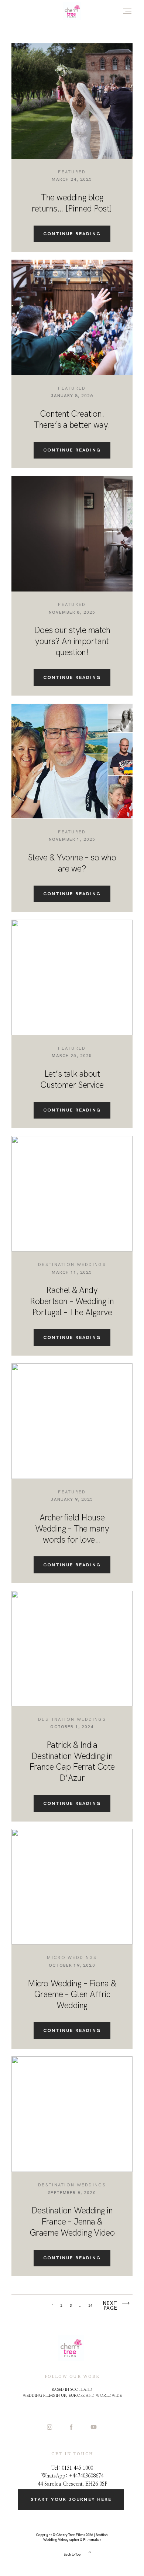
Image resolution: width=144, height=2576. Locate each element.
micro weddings (72, 1957)
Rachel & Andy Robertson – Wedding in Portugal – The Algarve (72, 1301)
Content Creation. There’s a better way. (72, 419)
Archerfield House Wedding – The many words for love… (72, 1529)
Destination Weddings (72, 1264)
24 (90, 2306)
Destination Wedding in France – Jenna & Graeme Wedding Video (72, 2222)
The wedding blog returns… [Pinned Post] (72, 203)
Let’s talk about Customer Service (72, 1079)
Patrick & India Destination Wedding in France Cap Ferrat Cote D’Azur (72, 1761)
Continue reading (72, 234)
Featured (72, 172)
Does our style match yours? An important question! (72, 641)
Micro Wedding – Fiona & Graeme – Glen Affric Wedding (72, 1995)
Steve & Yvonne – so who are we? (72, 863)
